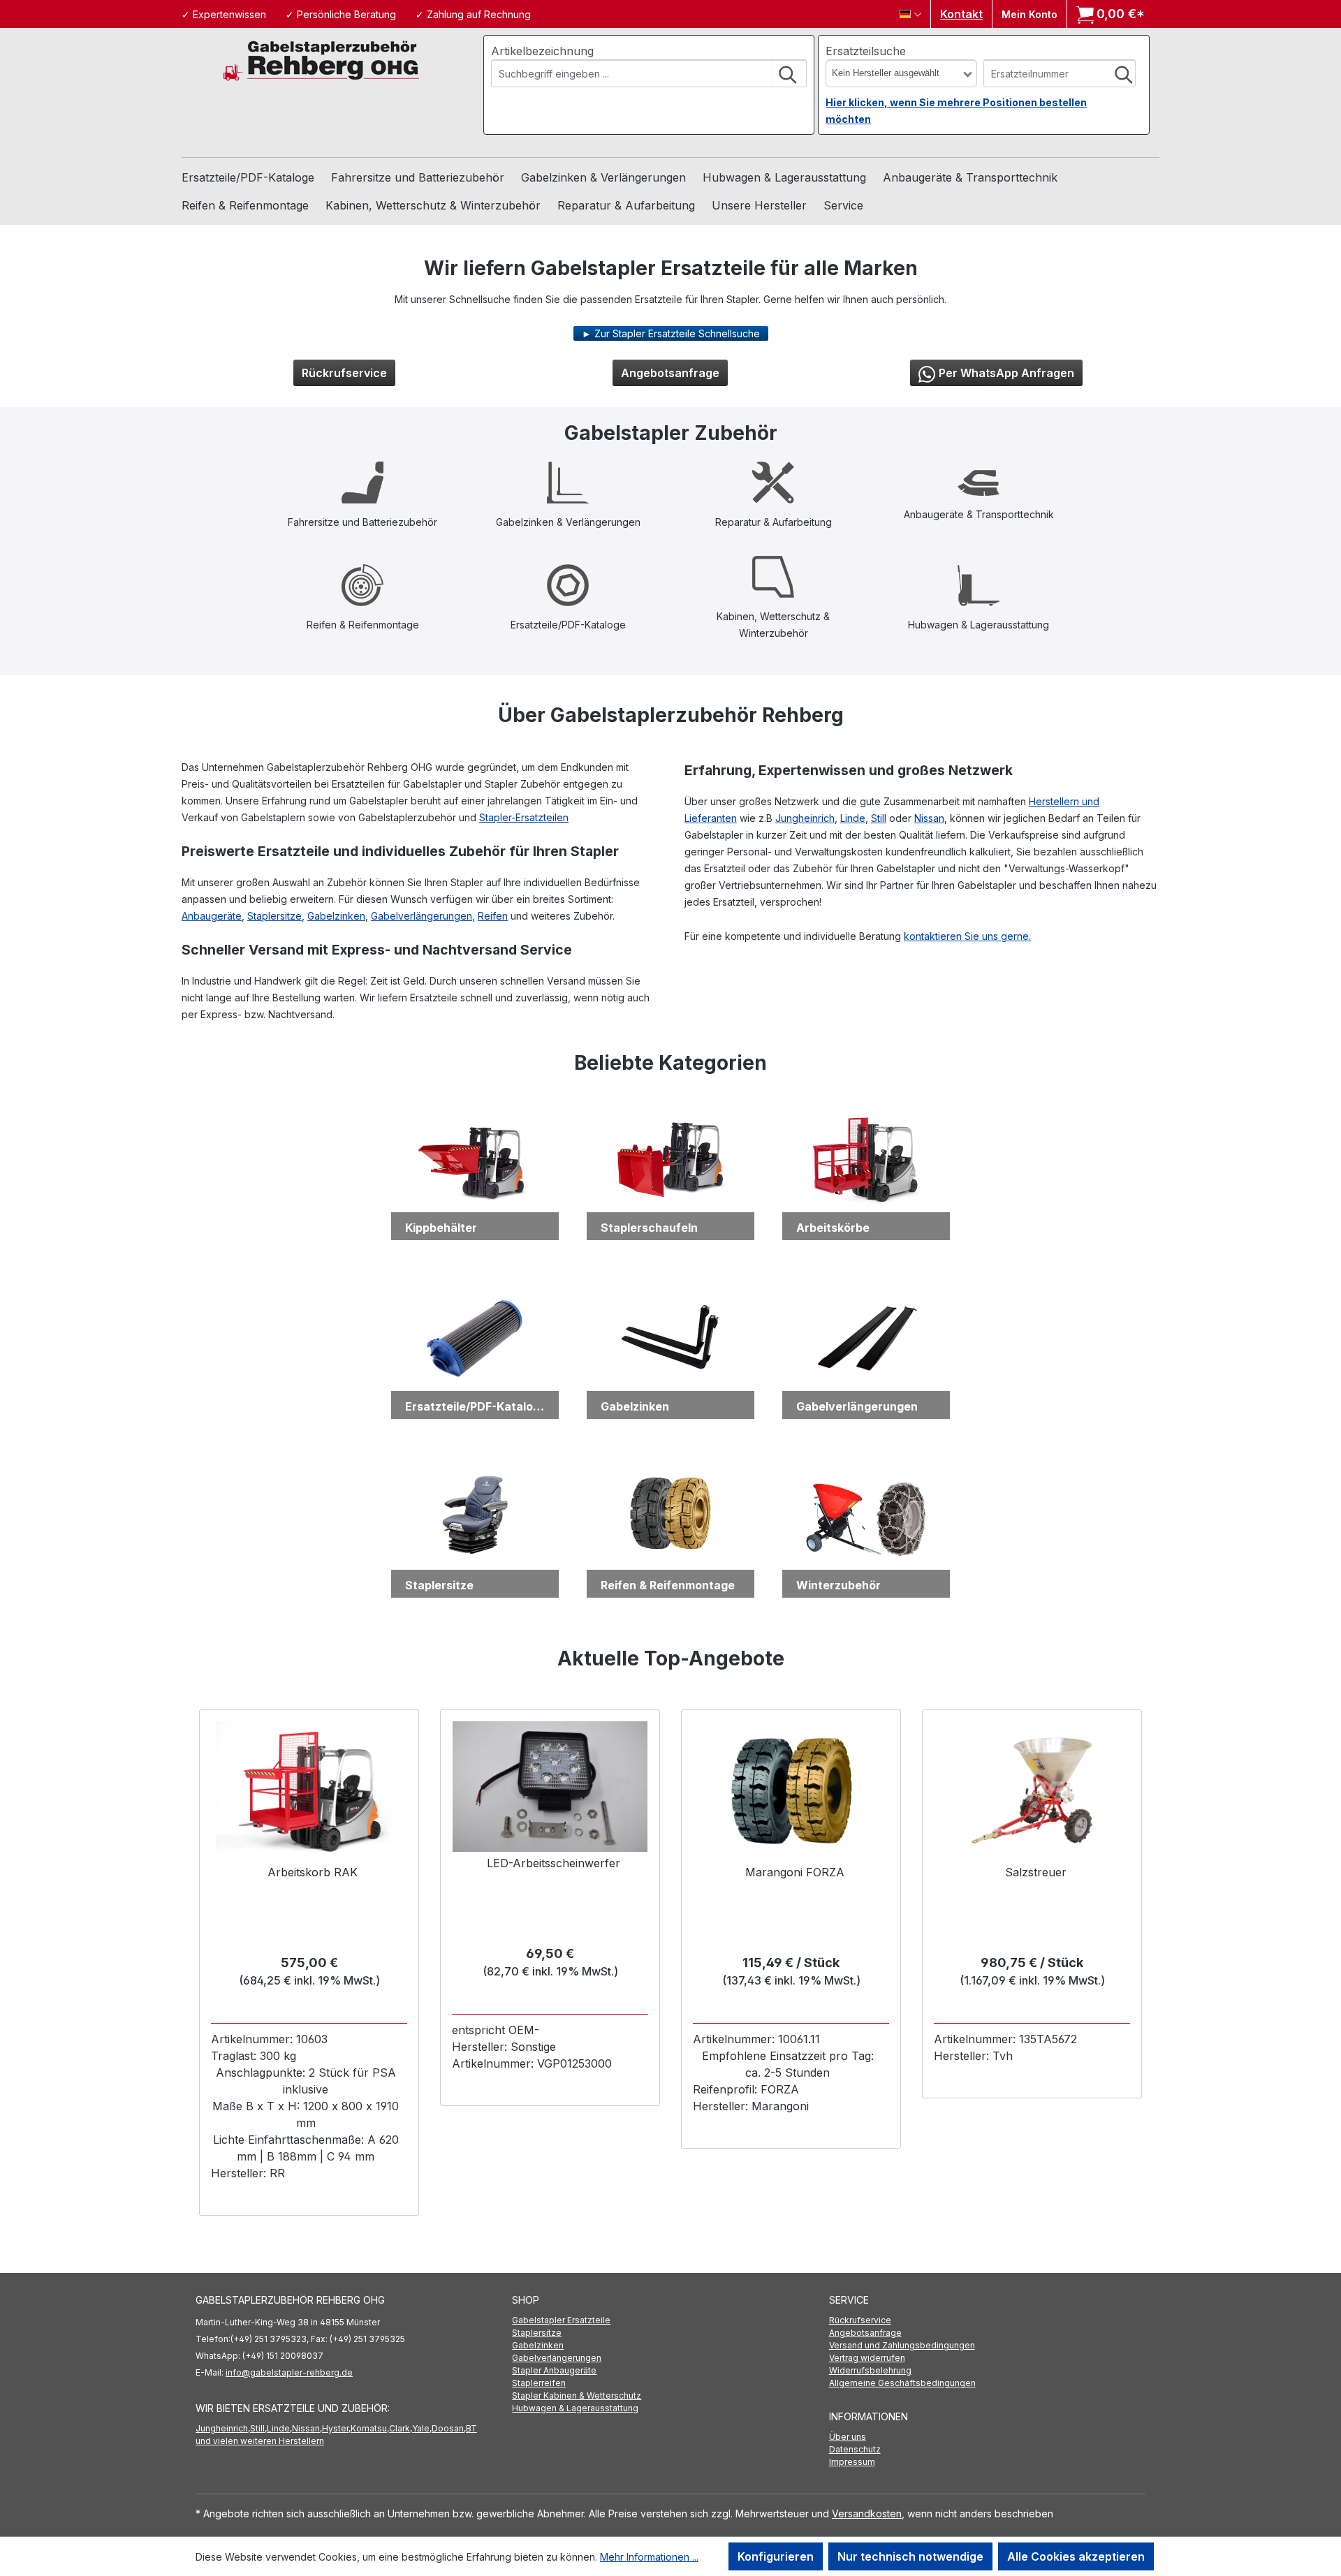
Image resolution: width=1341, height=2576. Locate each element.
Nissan (929, 818)
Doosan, (449, 2428)
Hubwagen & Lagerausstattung (575, 2408)
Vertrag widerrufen (867, 2358)
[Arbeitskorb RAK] (309, 1791)
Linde (853, 818)
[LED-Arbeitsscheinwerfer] (550, 1787)
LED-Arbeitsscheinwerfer (554, 1863)
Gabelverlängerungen (422, 916)
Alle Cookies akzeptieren (1076, 2556)
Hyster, (336, 2428)
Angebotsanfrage (670, 373)
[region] (670, 1963)
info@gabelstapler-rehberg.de (289, 2372)
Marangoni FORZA (795, 1872)
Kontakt (961, 14)
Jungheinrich (805, 818)
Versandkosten (867, 2514)
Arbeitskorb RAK (313, 1872)
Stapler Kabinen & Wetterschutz (577, 2395)
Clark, (401, 2428)
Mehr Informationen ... (649, 2557)
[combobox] (632, 73)
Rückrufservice (344, 373)
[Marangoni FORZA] (791, 1791)
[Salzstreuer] (1032, 1791)
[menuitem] (670, 2320)
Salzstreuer (1036, 1872)
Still (879, 818)
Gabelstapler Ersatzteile (561, 2320)
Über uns (848, 2437)
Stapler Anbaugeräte (554, 2370)
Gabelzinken (336, 916)
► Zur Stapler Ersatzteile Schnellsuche (671, 333)
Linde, (279, 2428)
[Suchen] (789, 73)
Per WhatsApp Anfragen (1006, 373)
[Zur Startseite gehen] (321, 60)
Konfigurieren (776, 2556)
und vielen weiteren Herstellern (260, 2441)
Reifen (493, 916)
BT (471, 2428)
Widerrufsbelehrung (870, 2370)
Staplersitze (274, 916)
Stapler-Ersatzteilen (524, 817)
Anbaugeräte (212, 916)
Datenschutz (855, 2449)
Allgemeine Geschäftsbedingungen (902, 2383)
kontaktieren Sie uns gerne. (967, 936)
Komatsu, (370, 2428)
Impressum (852, 2462)
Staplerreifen (539, 2383)
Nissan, (307, 2428)
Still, (258, 2428)
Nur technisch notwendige (910, 2556)
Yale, (422, 2428)
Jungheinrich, (223, 2428)
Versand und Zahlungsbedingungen (902, 2345)
